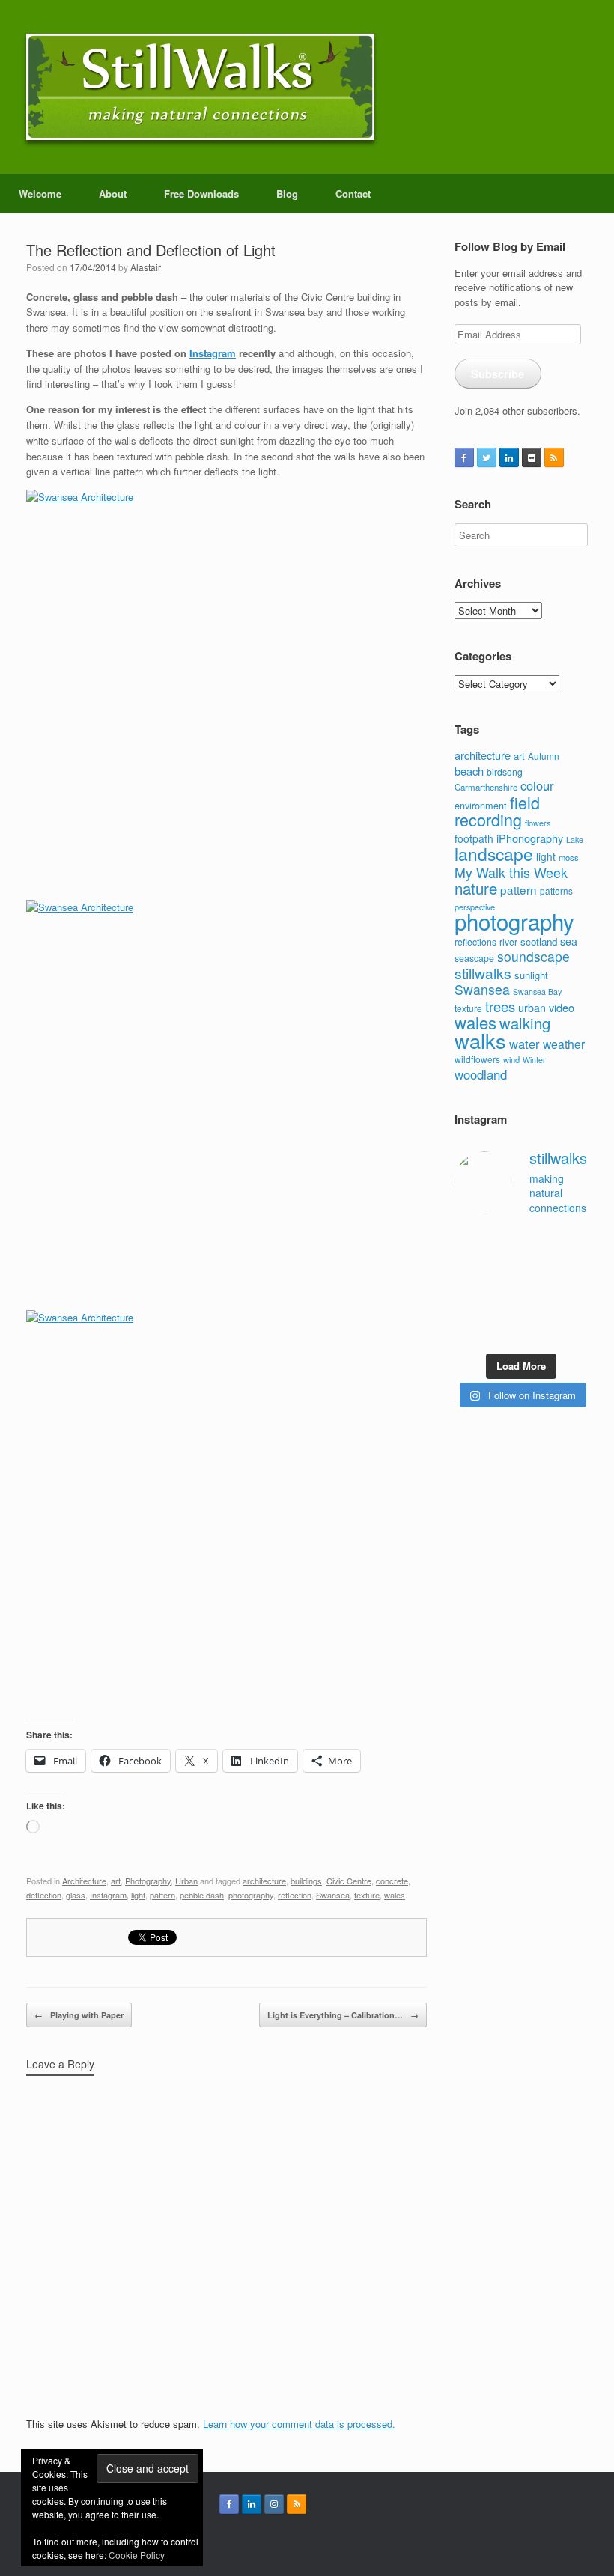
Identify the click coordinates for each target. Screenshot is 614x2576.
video (562, 1007)
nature (476, 888)
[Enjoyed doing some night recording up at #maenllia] (468, 1310)
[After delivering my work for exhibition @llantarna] (574, 1333)
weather (564, 1044)
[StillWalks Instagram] (274, 2504)
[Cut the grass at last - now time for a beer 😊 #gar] (574, 1310)
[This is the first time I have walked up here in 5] (468, 1241)
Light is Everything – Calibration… (343, 2015)
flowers (538, 823)
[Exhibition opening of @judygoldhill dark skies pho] (539, 1287)
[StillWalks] (200, 87)
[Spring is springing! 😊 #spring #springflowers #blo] (468, 1333)
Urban (186, 1881)
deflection (44, 1895)
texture (367, 1895)
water (525, 1044)
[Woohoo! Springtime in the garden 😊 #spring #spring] (468, 1264)
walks (480, 1040)
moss (569, 857)
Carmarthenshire (486, 787)
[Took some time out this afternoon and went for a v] (539, 1264)
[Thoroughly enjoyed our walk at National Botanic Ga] (574, 1241)
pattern (162, 1895)
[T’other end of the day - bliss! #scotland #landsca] (504, 1310)
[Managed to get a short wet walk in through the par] (504, 1287)
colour (537, 785)
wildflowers (477, 1059)
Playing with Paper (79, 2015)
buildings (306, 1881)
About (113, 194)
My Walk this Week (511, 873)
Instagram (213, 353)
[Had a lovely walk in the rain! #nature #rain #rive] (504, 1241)
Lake (575, 840)
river (508, 942)
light (138, 1895)
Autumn (544, 756)
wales (395, 1895)
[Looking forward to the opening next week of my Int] (468, 1287)
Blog (287, 194)
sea (569, 941)
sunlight (531, 975)
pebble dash (202, 1895)
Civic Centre (349, 1881)
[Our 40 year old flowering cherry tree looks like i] (539, 1241)
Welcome (40, 194)
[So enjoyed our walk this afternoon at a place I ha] (504, 1264)
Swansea (333, 1895)
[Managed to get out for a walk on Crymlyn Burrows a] (504, 1333)
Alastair (146, 267)
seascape (474, 958)
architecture (264, 1881)
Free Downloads (201, 194)
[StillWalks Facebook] (464, 457)
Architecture (84, 1881)
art (116, 1881)
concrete (392, 1881)
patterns (556, 891)
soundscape (534, 956)
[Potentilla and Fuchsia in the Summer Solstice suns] (539, 1333)
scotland (539, 941)
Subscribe (498, 374)
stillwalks (483, 973)
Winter (534, 1060)
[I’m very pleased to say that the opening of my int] (574, 1264)
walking (525, 1023)
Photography (148, 1881)
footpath (474, 838)
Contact (353, 194)
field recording (497, 811)
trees (500, 1006)
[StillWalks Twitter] (487, 457)
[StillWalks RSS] (554, 457)
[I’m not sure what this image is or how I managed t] (574, 1287)
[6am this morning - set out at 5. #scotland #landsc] (539, 1310)
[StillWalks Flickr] (532, 457)
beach (469, 771)
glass (76, 1895)
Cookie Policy (137, 2555)
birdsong (505, 771)
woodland (481, 1074)
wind (511, 1059)
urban (532, 1008)
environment (481, 805)
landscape (494, 853)
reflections (475, 941)
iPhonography (530, 838)
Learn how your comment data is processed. (299, 2424)
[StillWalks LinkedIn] (509, 457)
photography (251, 1895)
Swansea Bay (537, 992)
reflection (295, 1895)
